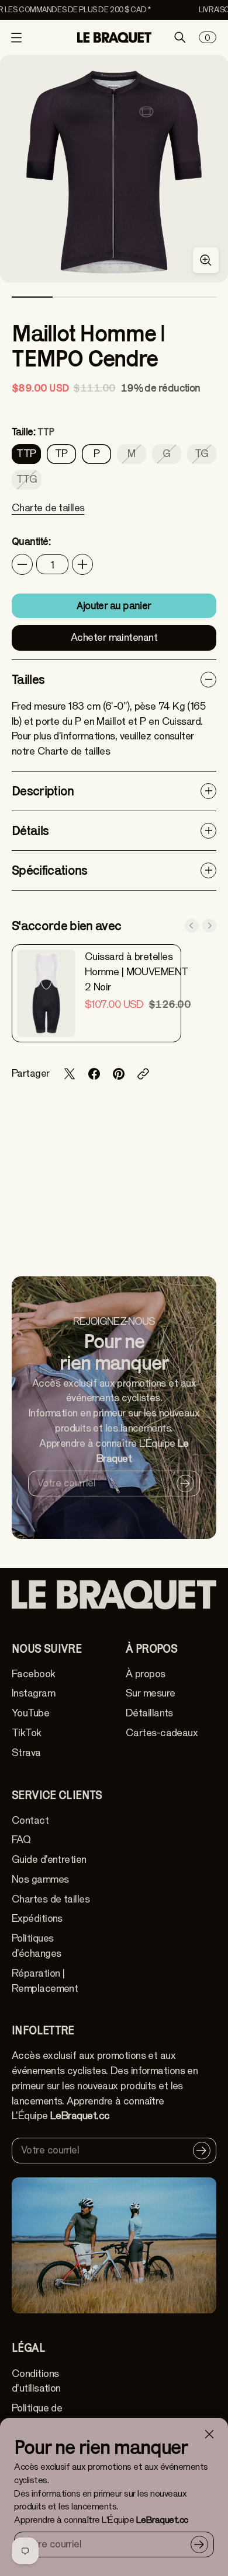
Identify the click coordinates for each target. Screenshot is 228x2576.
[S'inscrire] (199, 2544)
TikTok (27, 1733)
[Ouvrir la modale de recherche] (180, 37)
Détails (30, 830)
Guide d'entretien (49, 1860)
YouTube (30, 1713)
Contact (30, 1821)
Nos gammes (40, 1879)
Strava (26, 1753)
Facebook (34, 1674)
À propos (146, 1674)
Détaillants (149, 1713)
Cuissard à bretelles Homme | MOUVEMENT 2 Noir (137, 972)
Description (43, 791)
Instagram (33, 1693)
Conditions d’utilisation (36, 2381)
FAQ (21, 1840)
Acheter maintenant (114, 638)
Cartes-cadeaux (162, 1733)
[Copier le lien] (143, 1074)
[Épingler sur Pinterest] (119, 1074)
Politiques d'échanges (36, 1946)
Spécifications (50, 870)
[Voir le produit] (46, 993)
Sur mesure (150, 1693)
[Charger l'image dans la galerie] (206, 260)
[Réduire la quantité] (22, 564)
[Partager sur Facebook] (94, 1074)
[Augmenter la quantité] (82, 564)
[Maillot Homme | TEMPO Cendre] (114, 169)
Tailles (28, 679)
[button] (48, 515)
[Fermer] (209, 2434)
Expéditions (37, 1919)
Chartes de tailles (51, 1899)
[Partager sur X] (70, 1074)
